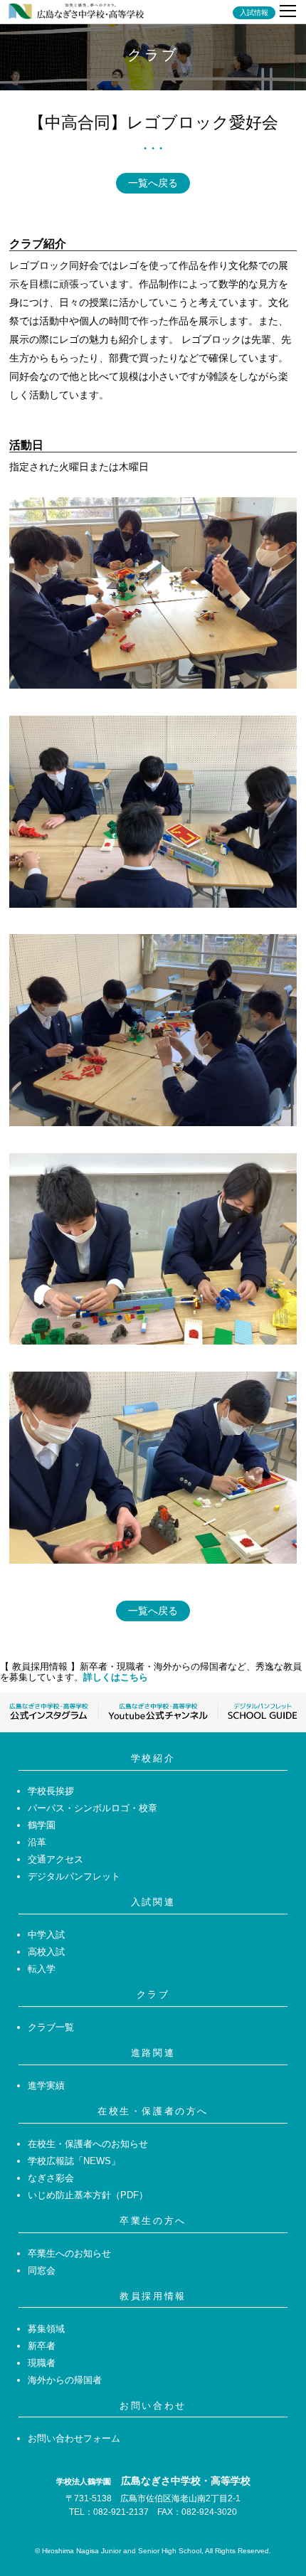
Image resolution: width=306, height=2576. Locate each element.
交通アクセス (56, 1859)
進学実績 (46, 2085)
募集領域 (46, 2329)
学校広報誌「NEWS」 (74, 2161)
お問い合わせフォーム (74, 2438)
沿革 (37, 1842)
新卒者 (42, 2346)
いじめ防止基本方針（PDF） (88, 2195)
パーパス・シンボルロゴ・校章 (93, 1808)
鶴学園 (42, 1825)
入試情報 (254, 13)
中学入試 (46, 1935)
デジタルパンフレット (74, 1876)
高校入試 (46, 1952)
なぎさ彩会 (51, 2178)
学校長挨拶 (51, 1791)
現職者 (42, 2363)
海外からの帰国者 (65, 2380)
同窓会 (42, 2270)
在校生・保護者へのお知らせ (88, 2144)
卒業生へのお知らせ (69, 2253)
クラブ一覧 (51, 2027)
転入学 (42, 1969)
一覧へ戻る (153, 183)
